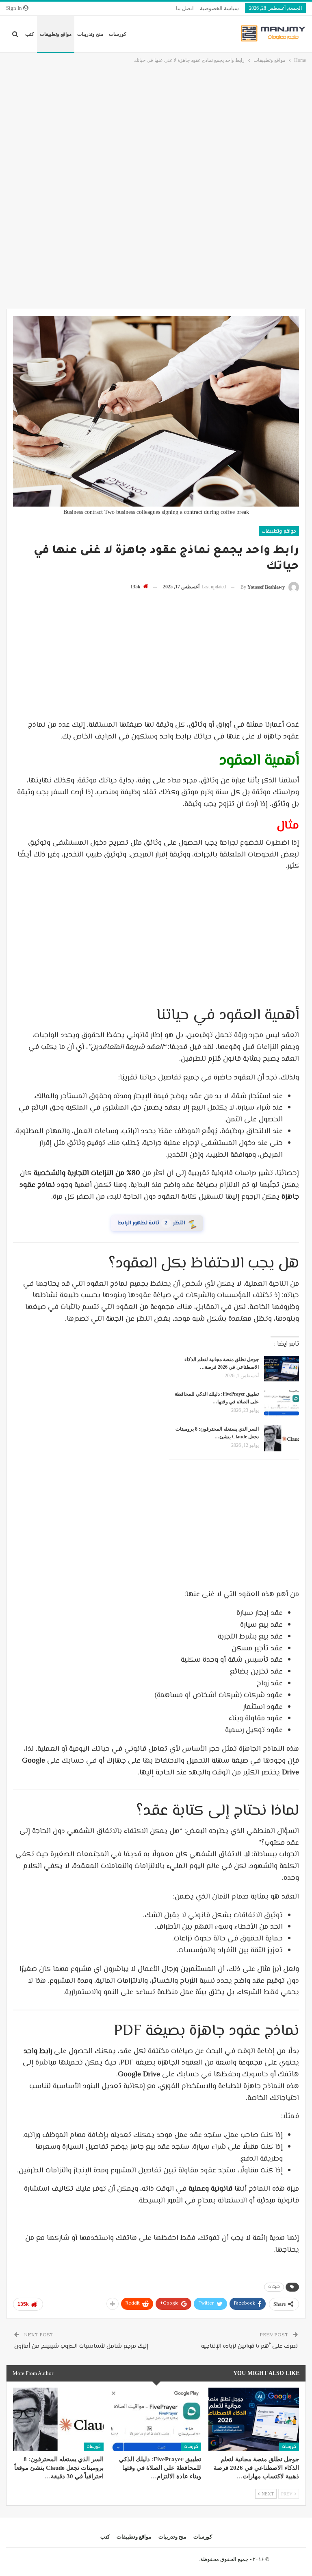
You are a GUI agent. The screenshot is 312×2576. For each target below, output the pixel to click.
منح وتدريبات (90, 34)
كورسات (118, 34)
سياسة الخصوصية (219, 8)
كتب (30, 34)
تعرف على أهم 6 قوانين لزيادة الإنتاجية (249, 2346)
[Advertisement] (156, 126)
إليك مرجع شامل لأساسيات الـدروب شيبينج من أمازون (81, 2346)
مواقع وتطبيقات (56, 34)
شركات (274, 2287)
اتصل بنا (185, 8)
